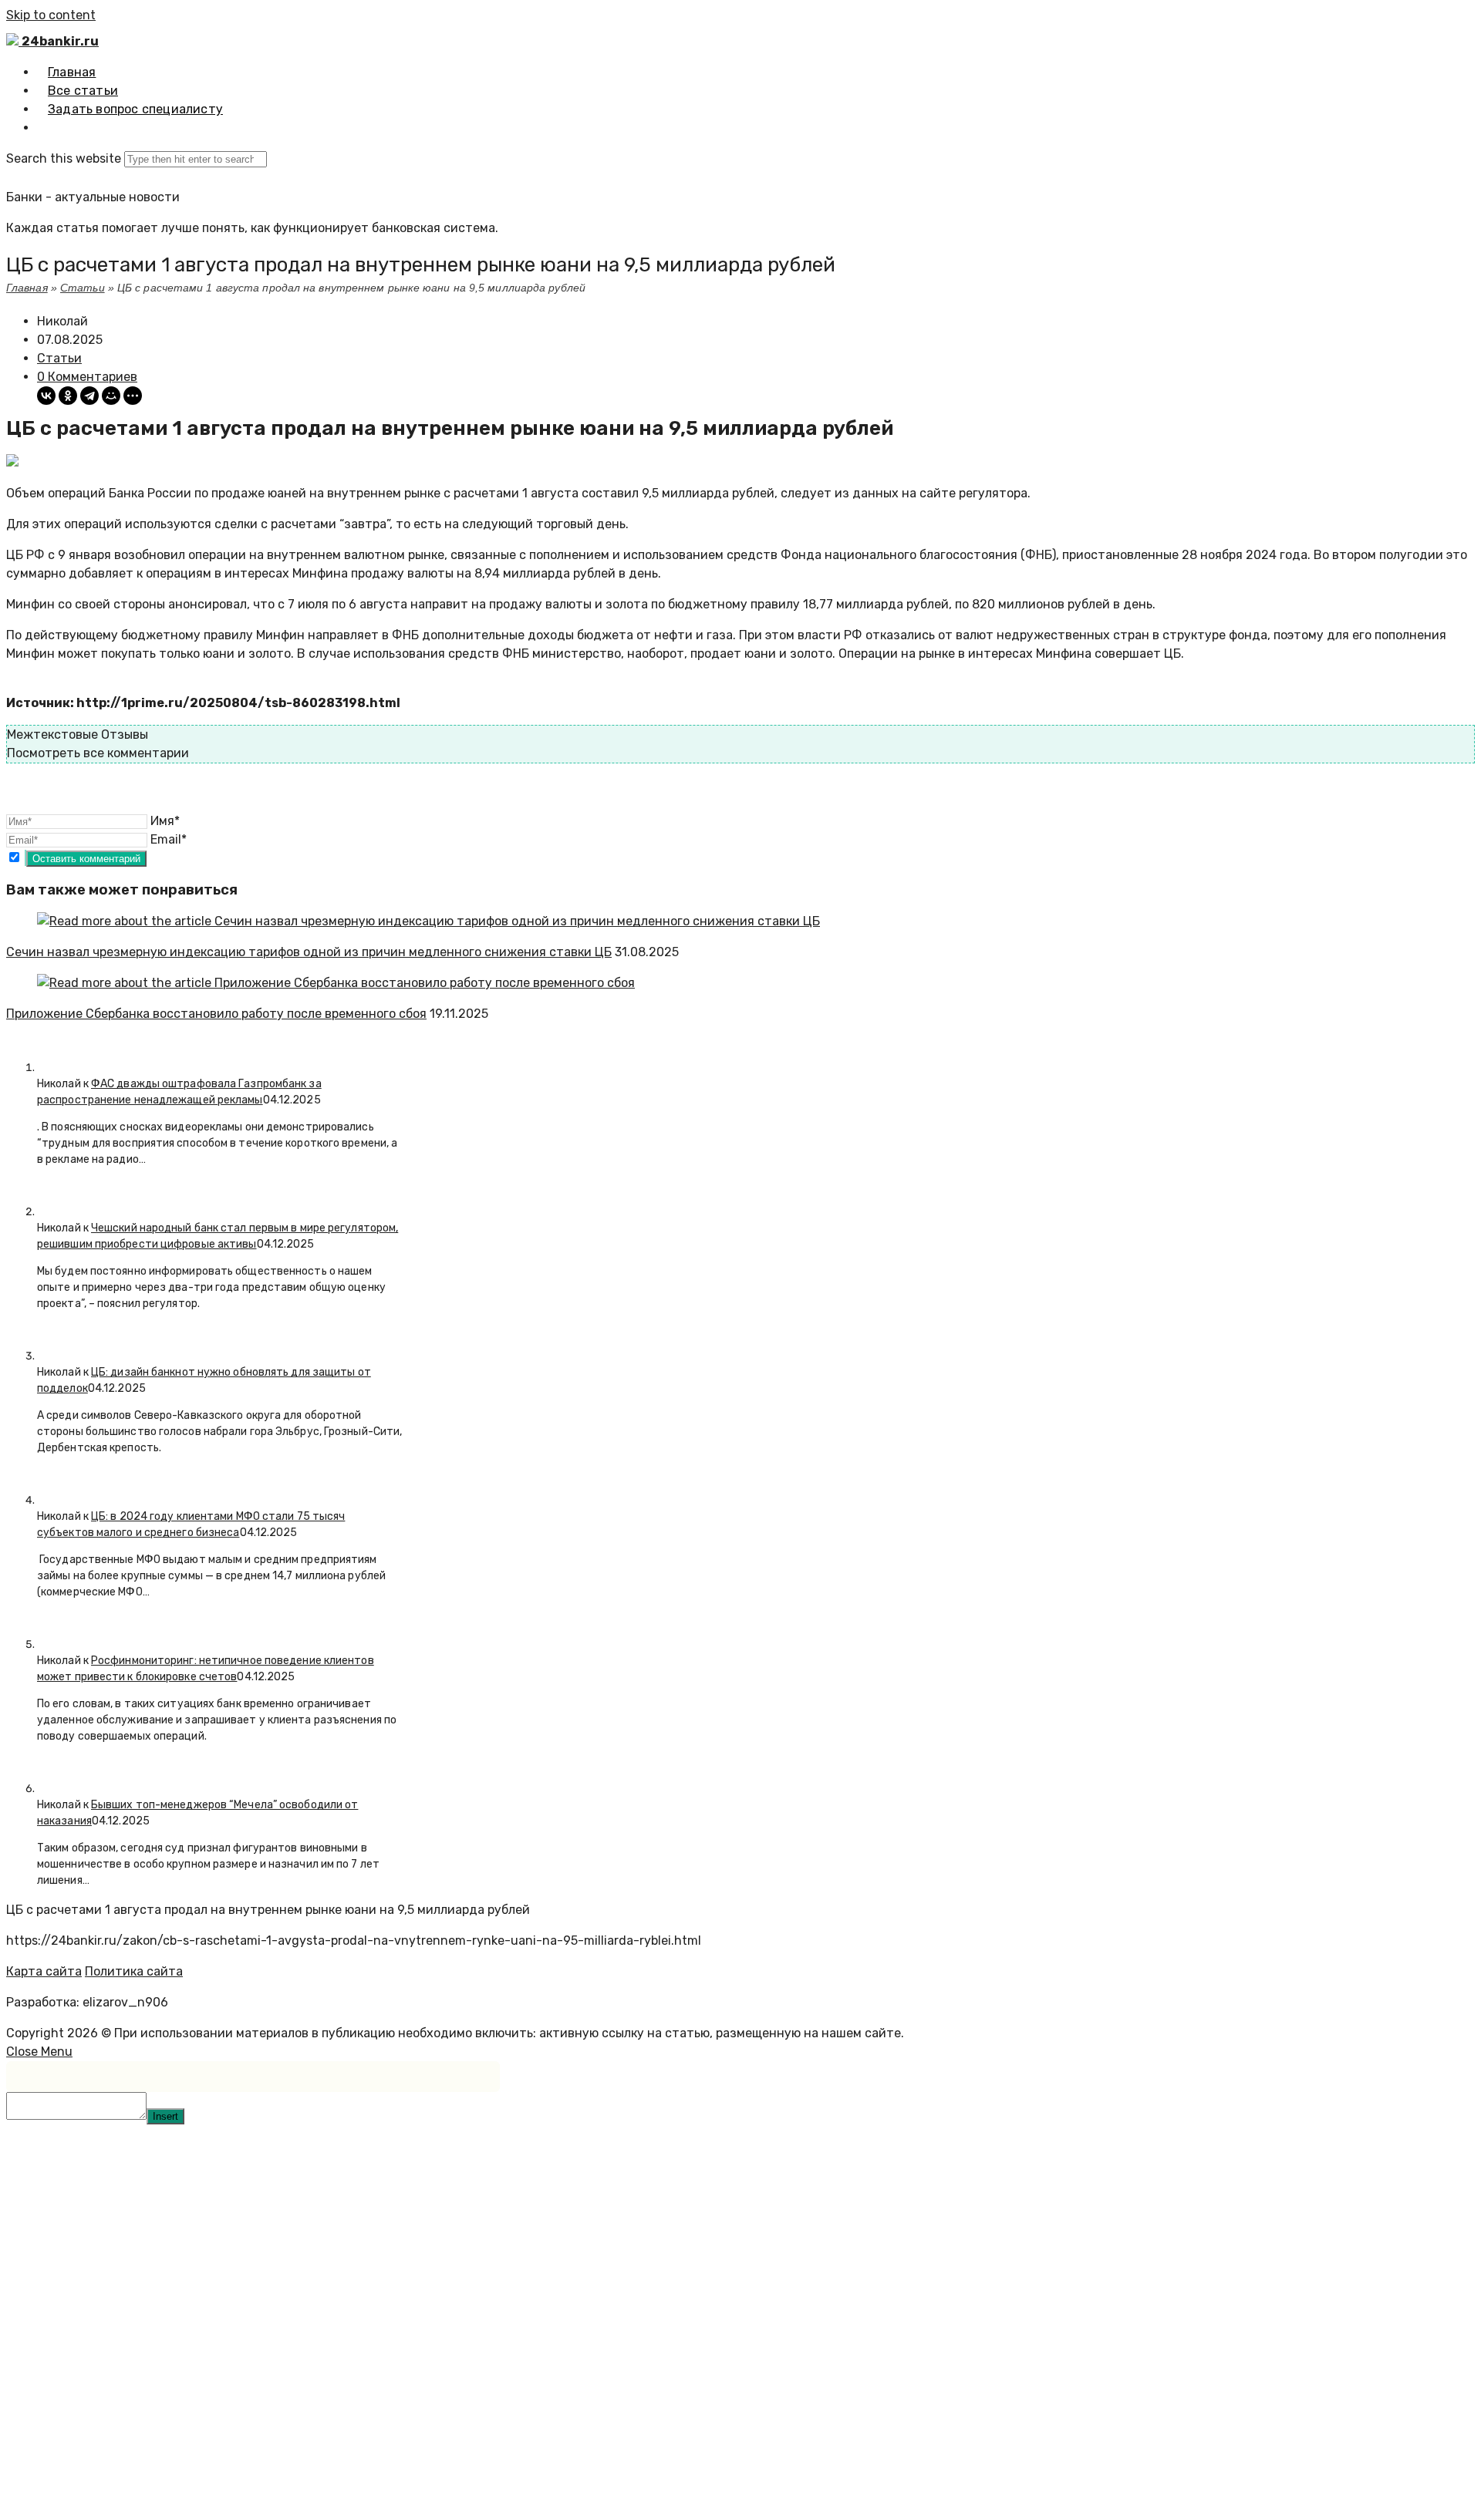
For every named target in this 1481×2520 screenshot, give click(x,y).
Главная (27, 288)
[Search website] (48, 128)
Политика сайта (134, 1971)
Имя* (165, 821)
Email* (169, 839)
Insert (165, 2116)
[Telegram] (89, 396)
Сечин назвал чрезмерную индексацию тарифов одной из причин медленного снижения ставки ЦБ (309, 952)
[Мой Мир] (111, 396)
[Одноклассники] (68, 396)
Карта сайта (44, 1971)
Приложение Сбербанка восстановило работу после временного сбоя (216, 1014)
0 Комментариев (87, 377)
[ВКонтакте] (46, 396)
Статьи (83, 288)
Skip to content (51, 15)
